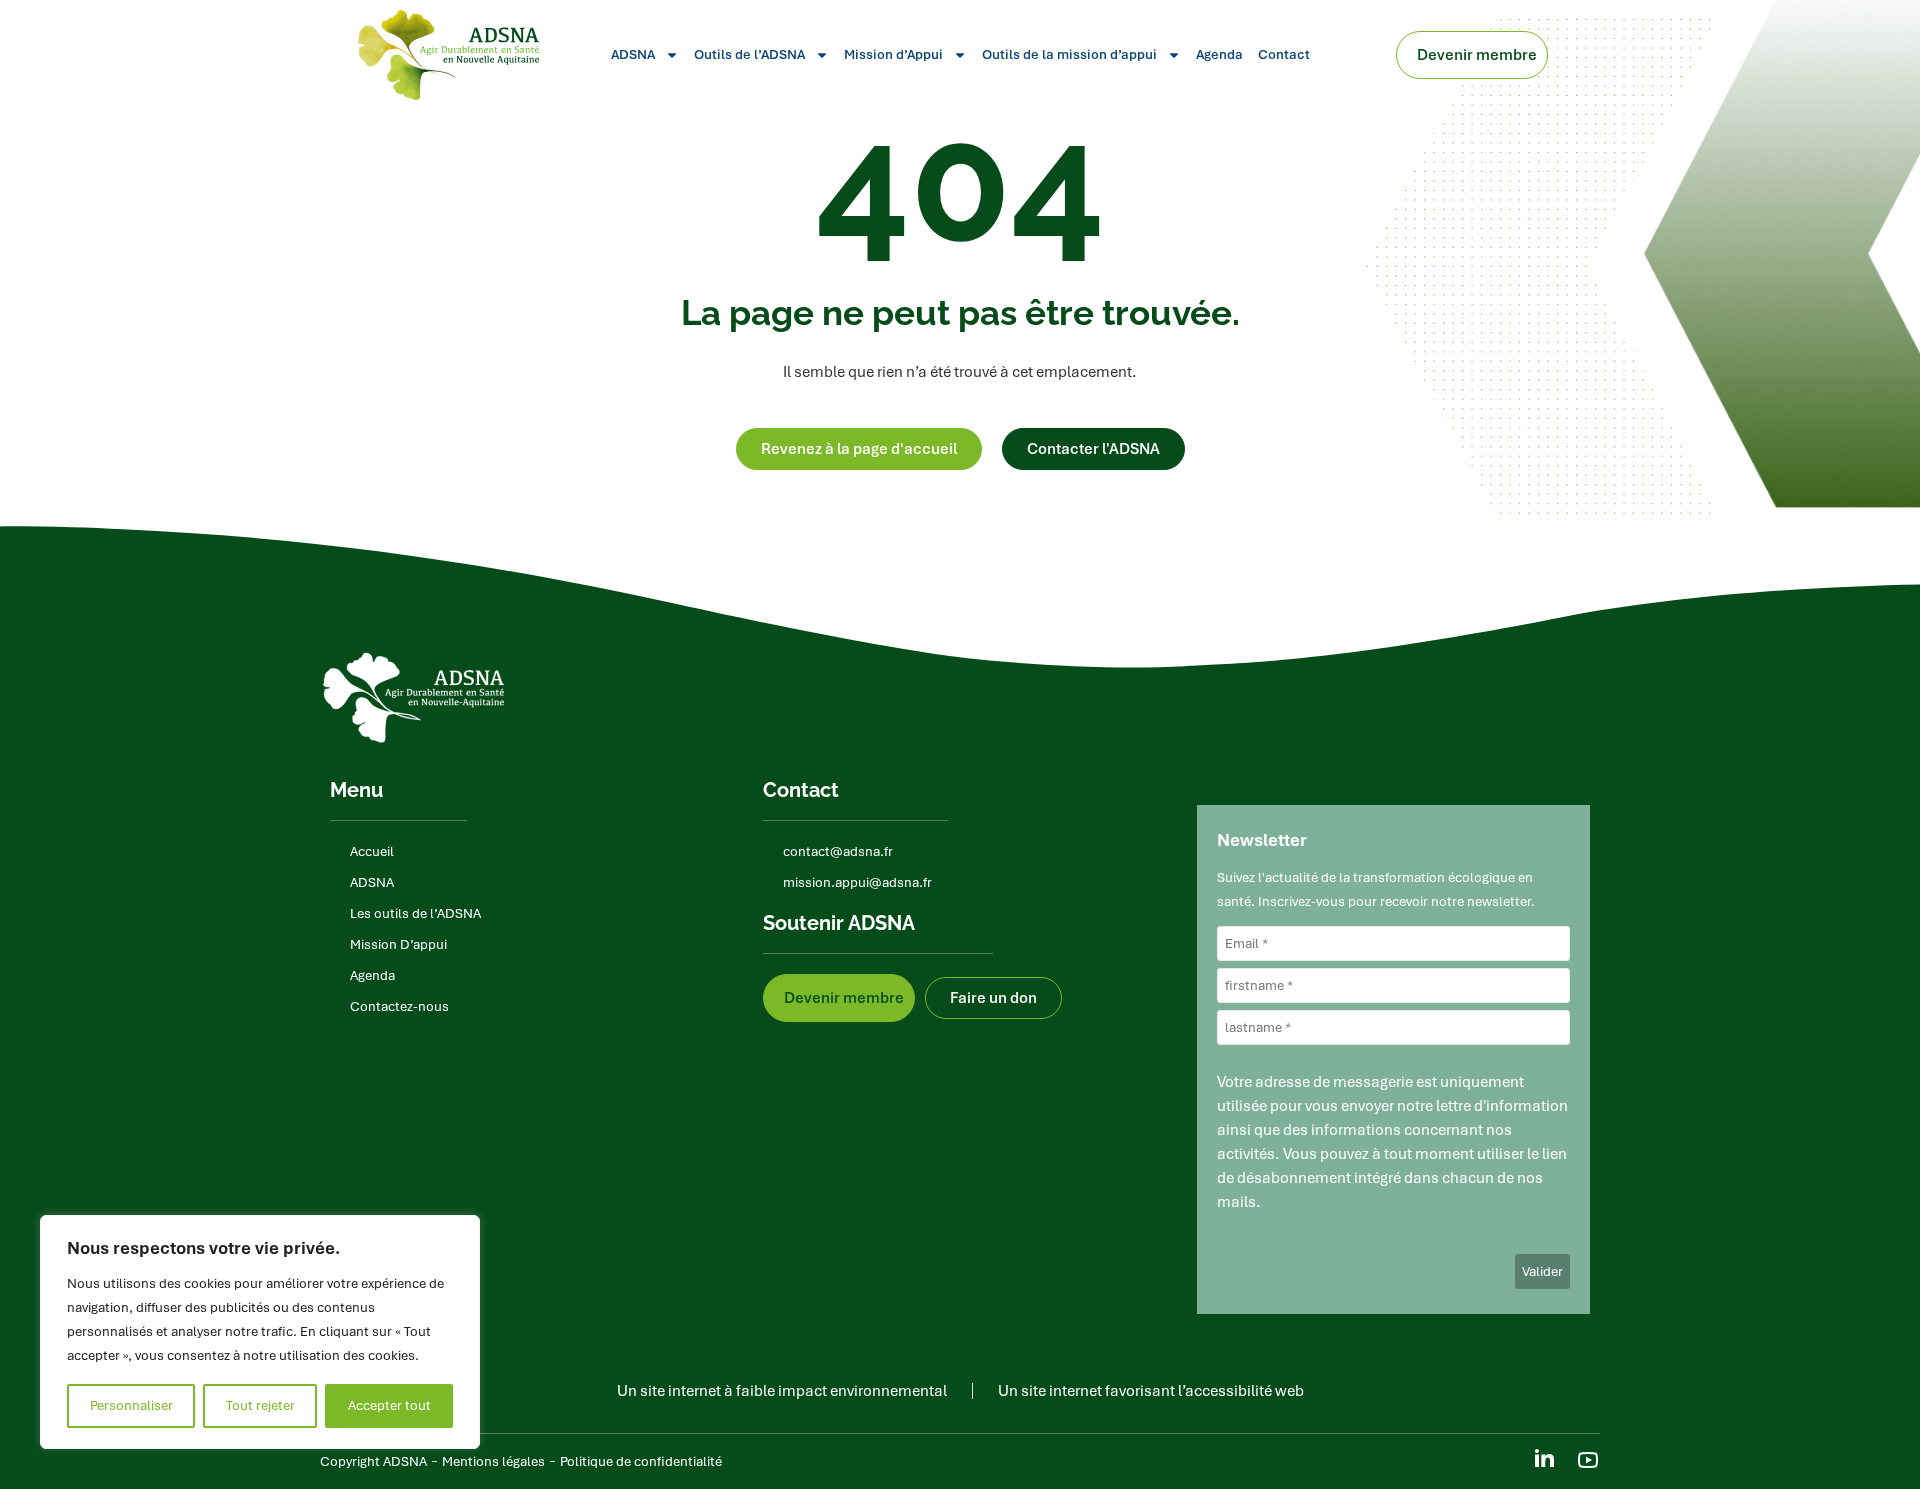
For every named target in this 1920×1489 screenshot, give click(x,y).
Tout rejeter (260, 1405)
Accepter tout (389, 1405)
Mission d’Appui (893, 54)
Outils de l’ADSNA (749, 54)
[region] (260, 1332)
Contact (1284, 54)
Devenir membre (1477, 55)
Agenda (1219, 54)
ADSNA (633, 54)
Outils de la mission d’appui (1069, 54)
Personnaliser (131, 1405)
